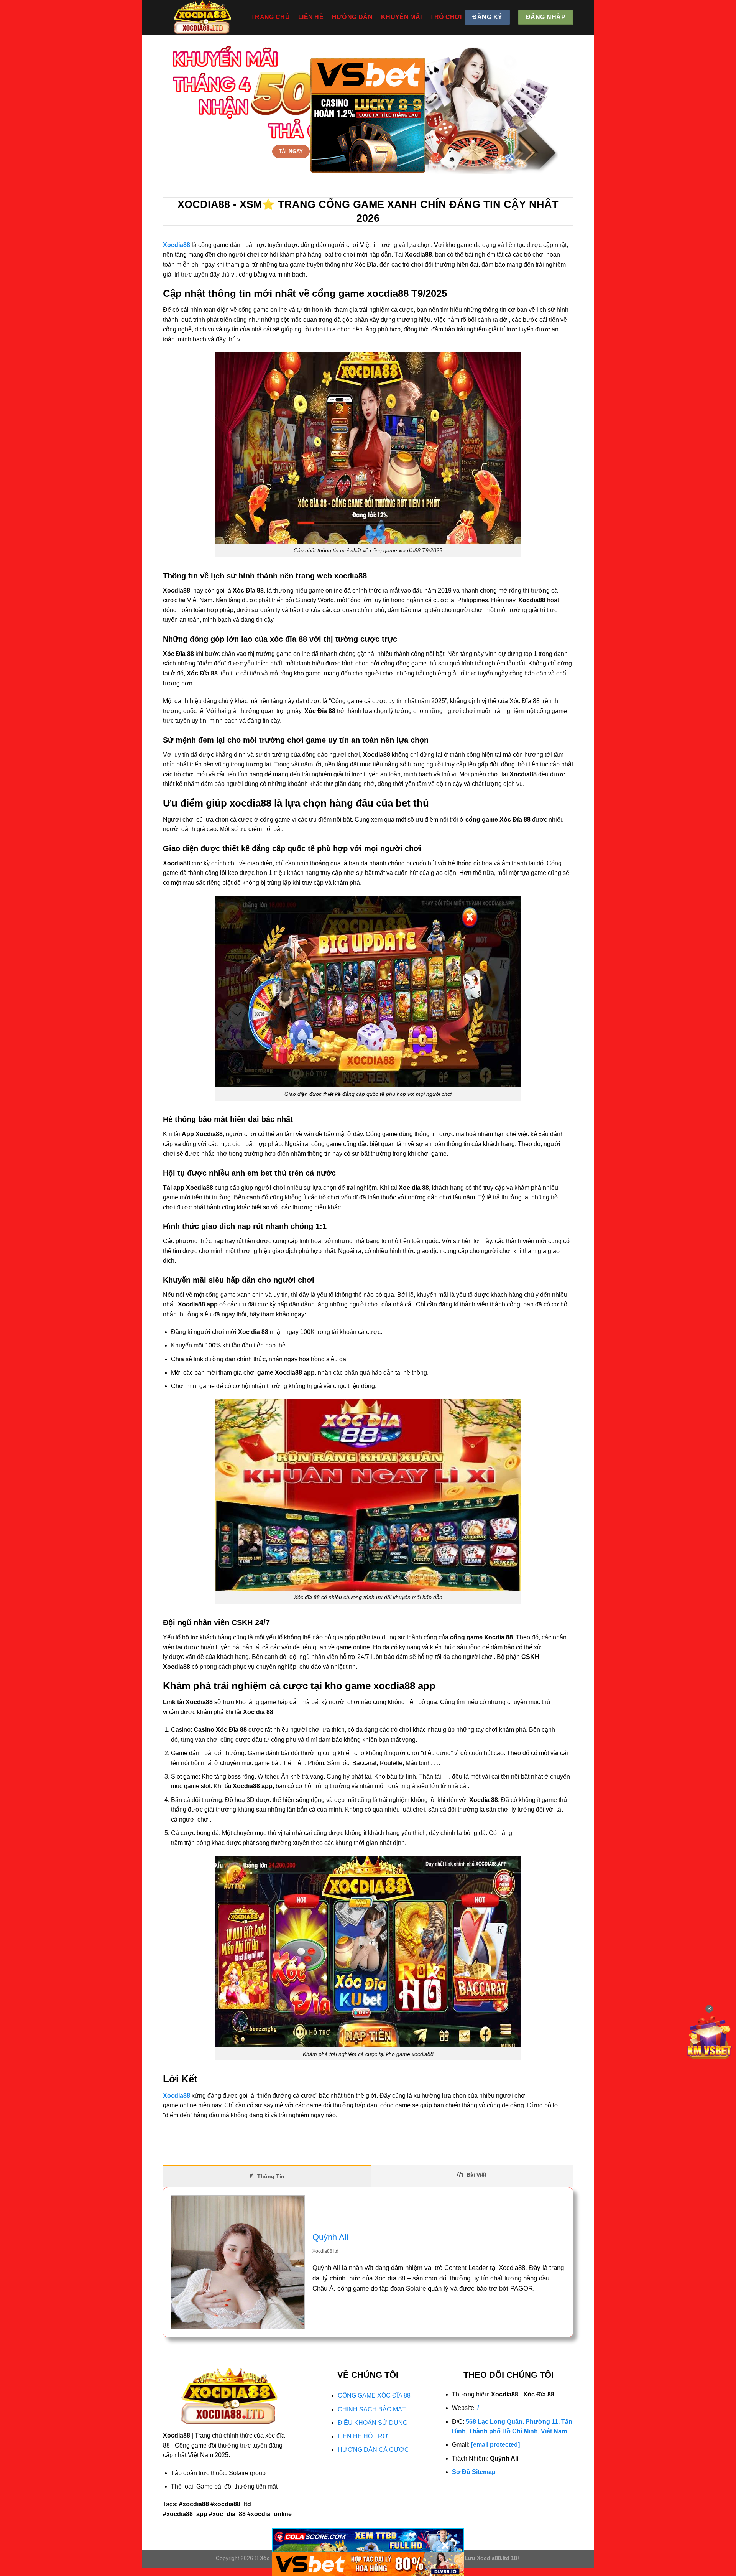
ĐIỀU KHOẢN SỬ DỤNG (373, 2423)
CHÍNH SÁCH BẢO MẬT (372, 2409)
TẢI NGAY (291, 151)
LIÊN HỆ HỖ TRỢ (363, 2436)
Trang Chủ (270, 17)
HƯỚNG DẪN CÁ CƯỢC (373, 2450)
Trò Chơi (446, 17)
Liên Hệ (311, 17)
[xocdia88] (201, 17)
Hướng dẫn (352, 17)
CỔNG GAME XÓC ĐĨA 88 (374, 2396)
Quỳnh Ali (330, 2237)
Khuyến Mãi (401, 17)
